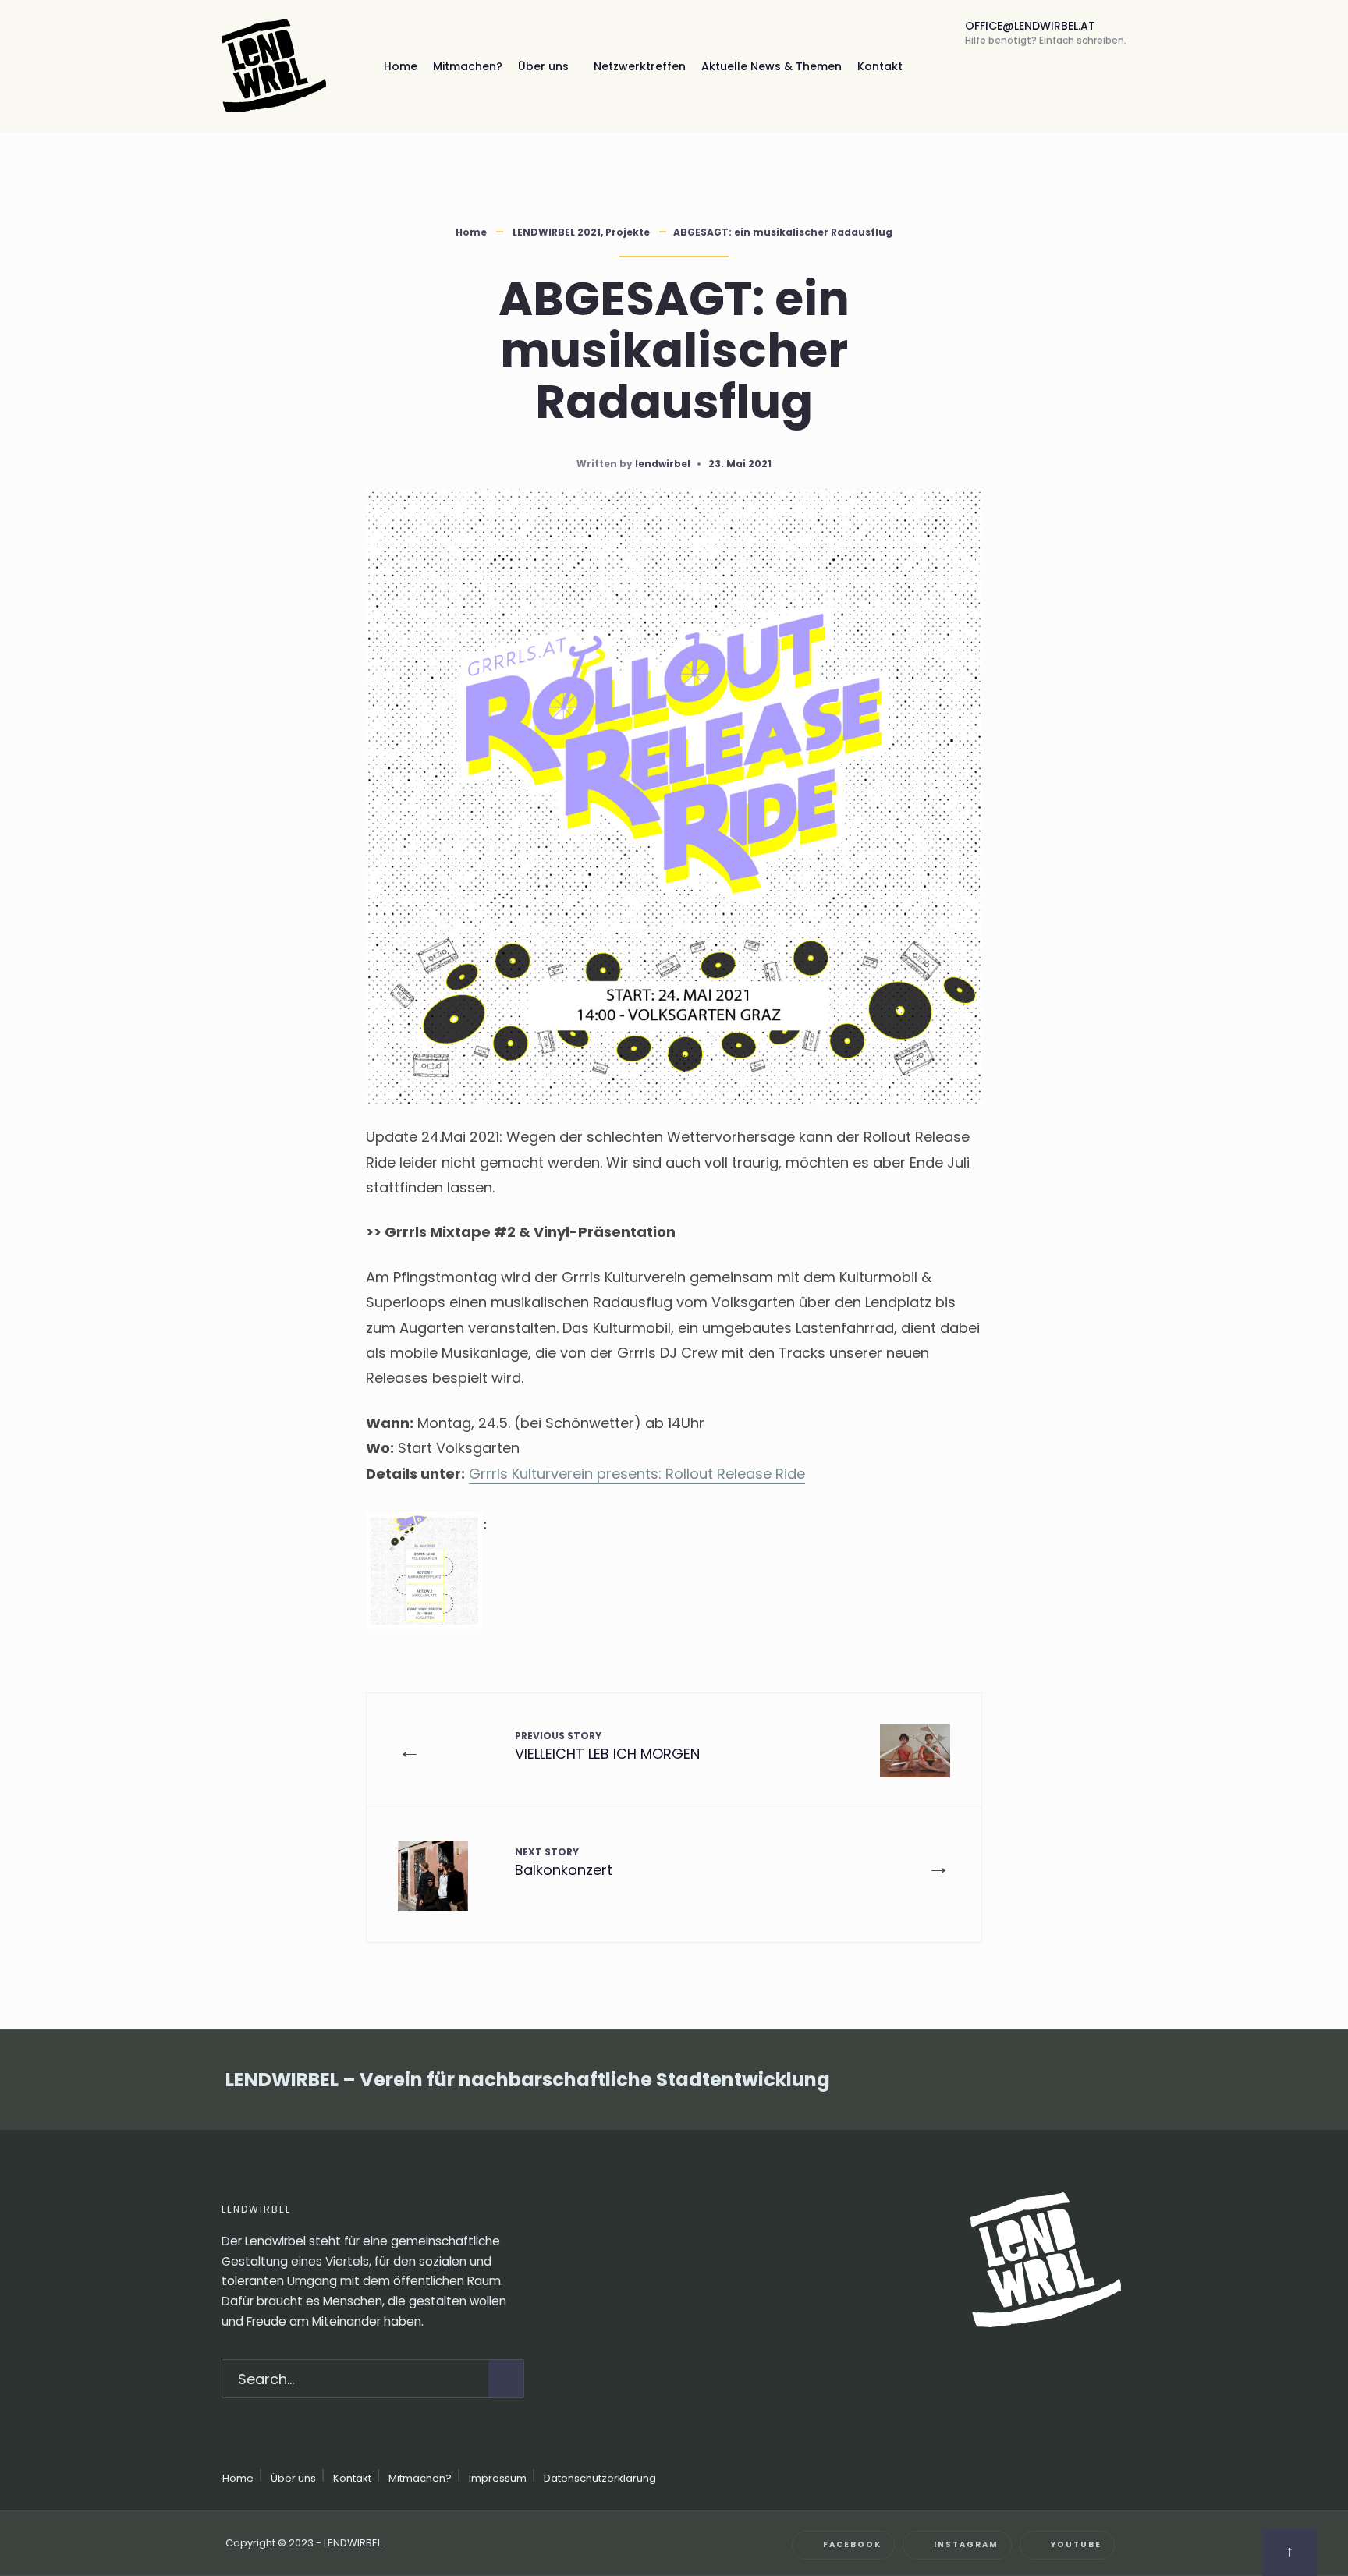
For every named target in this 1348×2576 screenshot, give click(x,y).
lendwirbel (663, 464)
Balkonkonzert (564, 1862)
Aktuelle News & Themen (772, 66)
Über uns (543, 66)
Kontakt (880, 66)
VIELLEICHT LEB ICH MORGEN (607, 1746)
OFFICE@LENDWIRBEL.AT (1046, 32)
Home (401, 66)
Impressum (498, 2478)
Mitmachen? (468, 66)
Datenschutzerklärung (600, 2478)
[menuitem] (548, 66)
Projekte (628, 232)
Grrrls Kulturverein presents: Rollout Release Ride (637, 1474)
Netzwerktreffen (640, 66)
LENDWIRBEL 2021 (557, 232)
